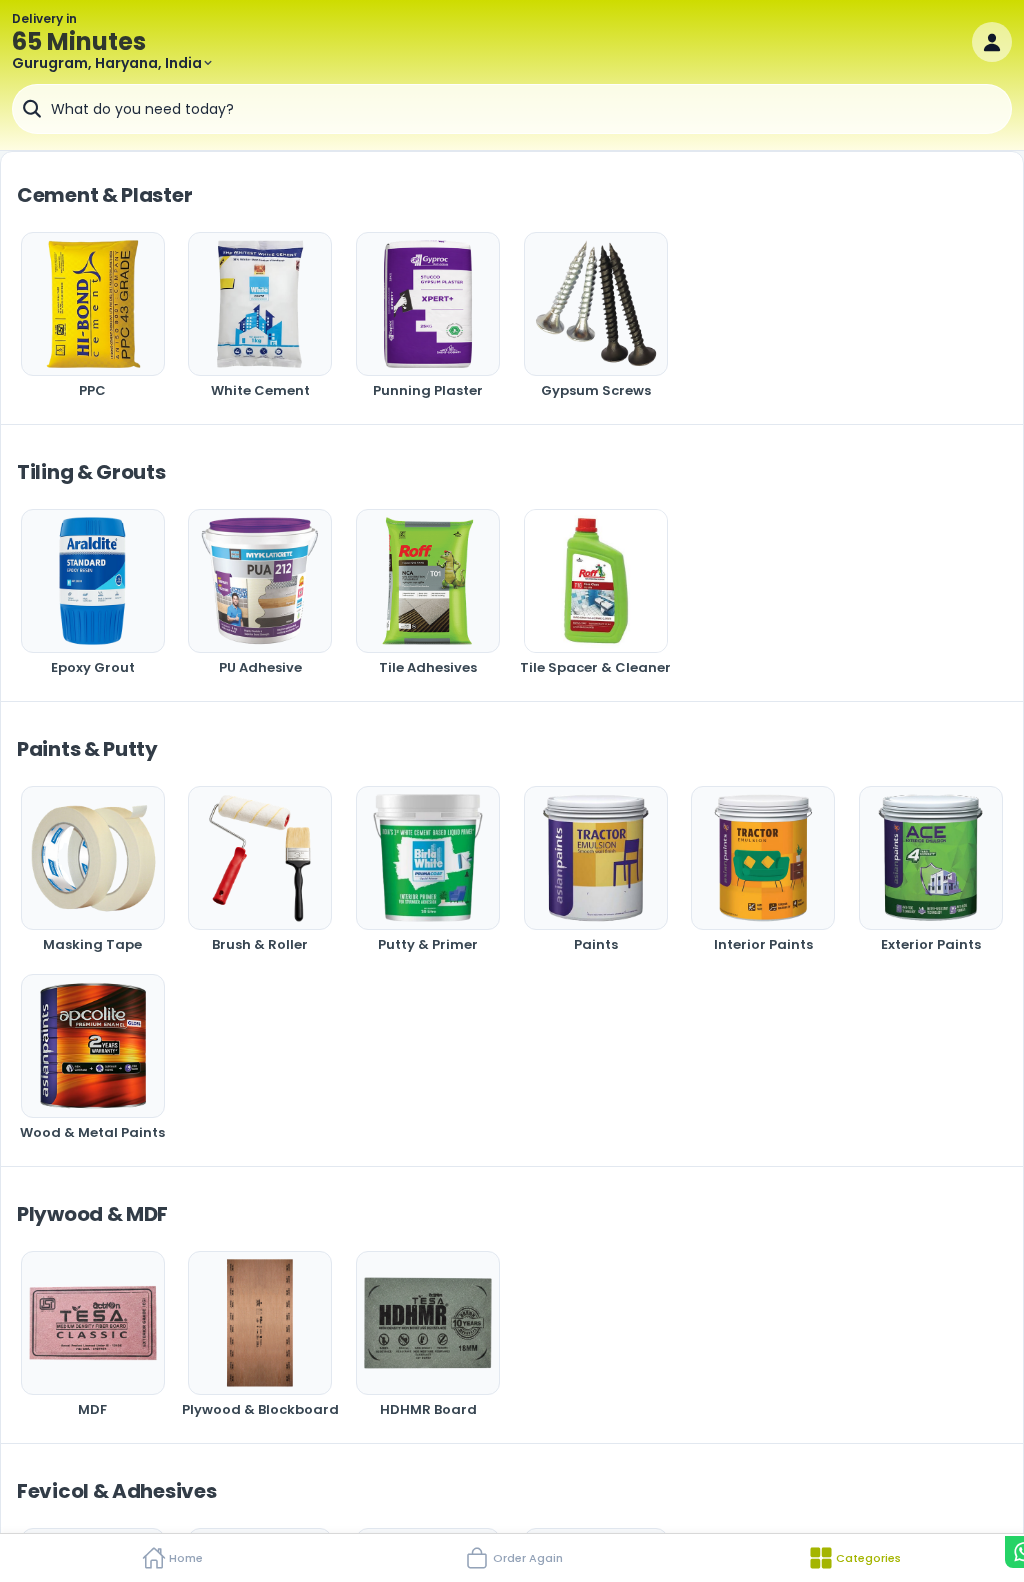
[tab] (170, 1558)
